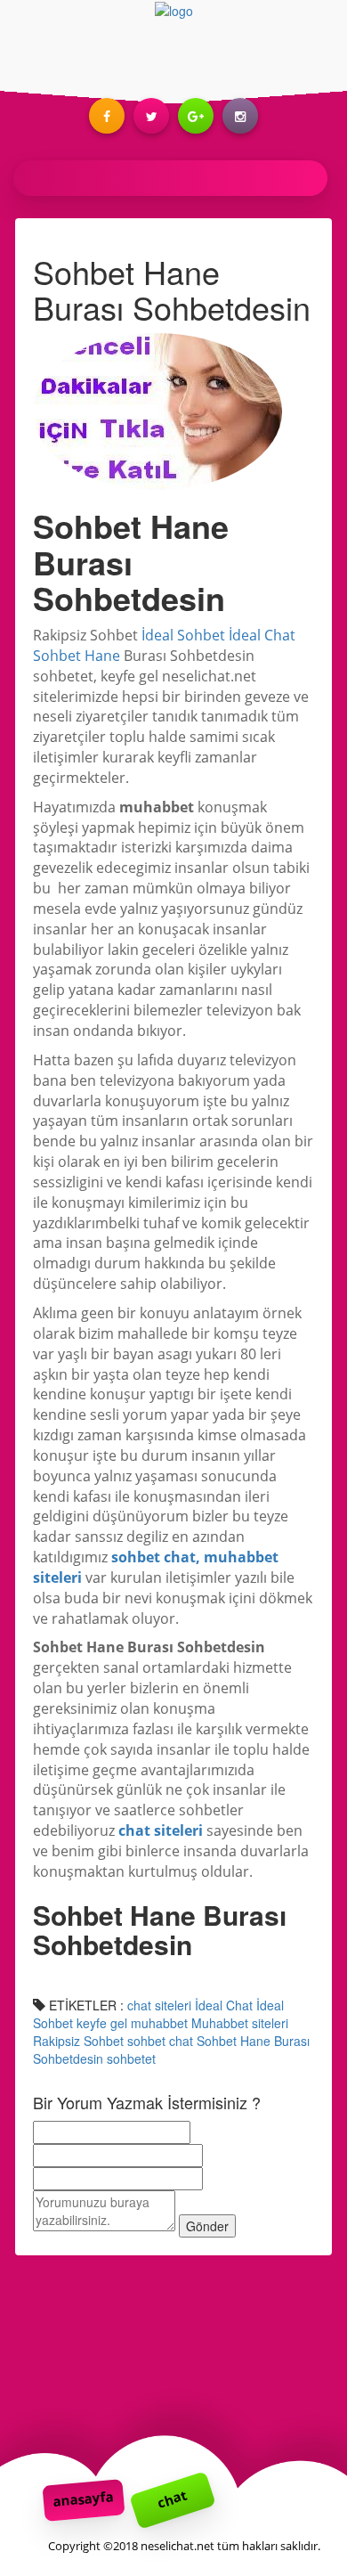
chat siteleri (159, 2005)
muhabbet (159, 2023)
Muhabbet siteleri (240, 2023)
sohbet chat (160, 2041)
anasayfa (83, 2499)
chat (172, 2499)
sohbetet (131, 2058)
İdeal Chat (224, 2005)
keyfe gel (102, 2023)
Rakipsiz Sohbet (78, 2041)
